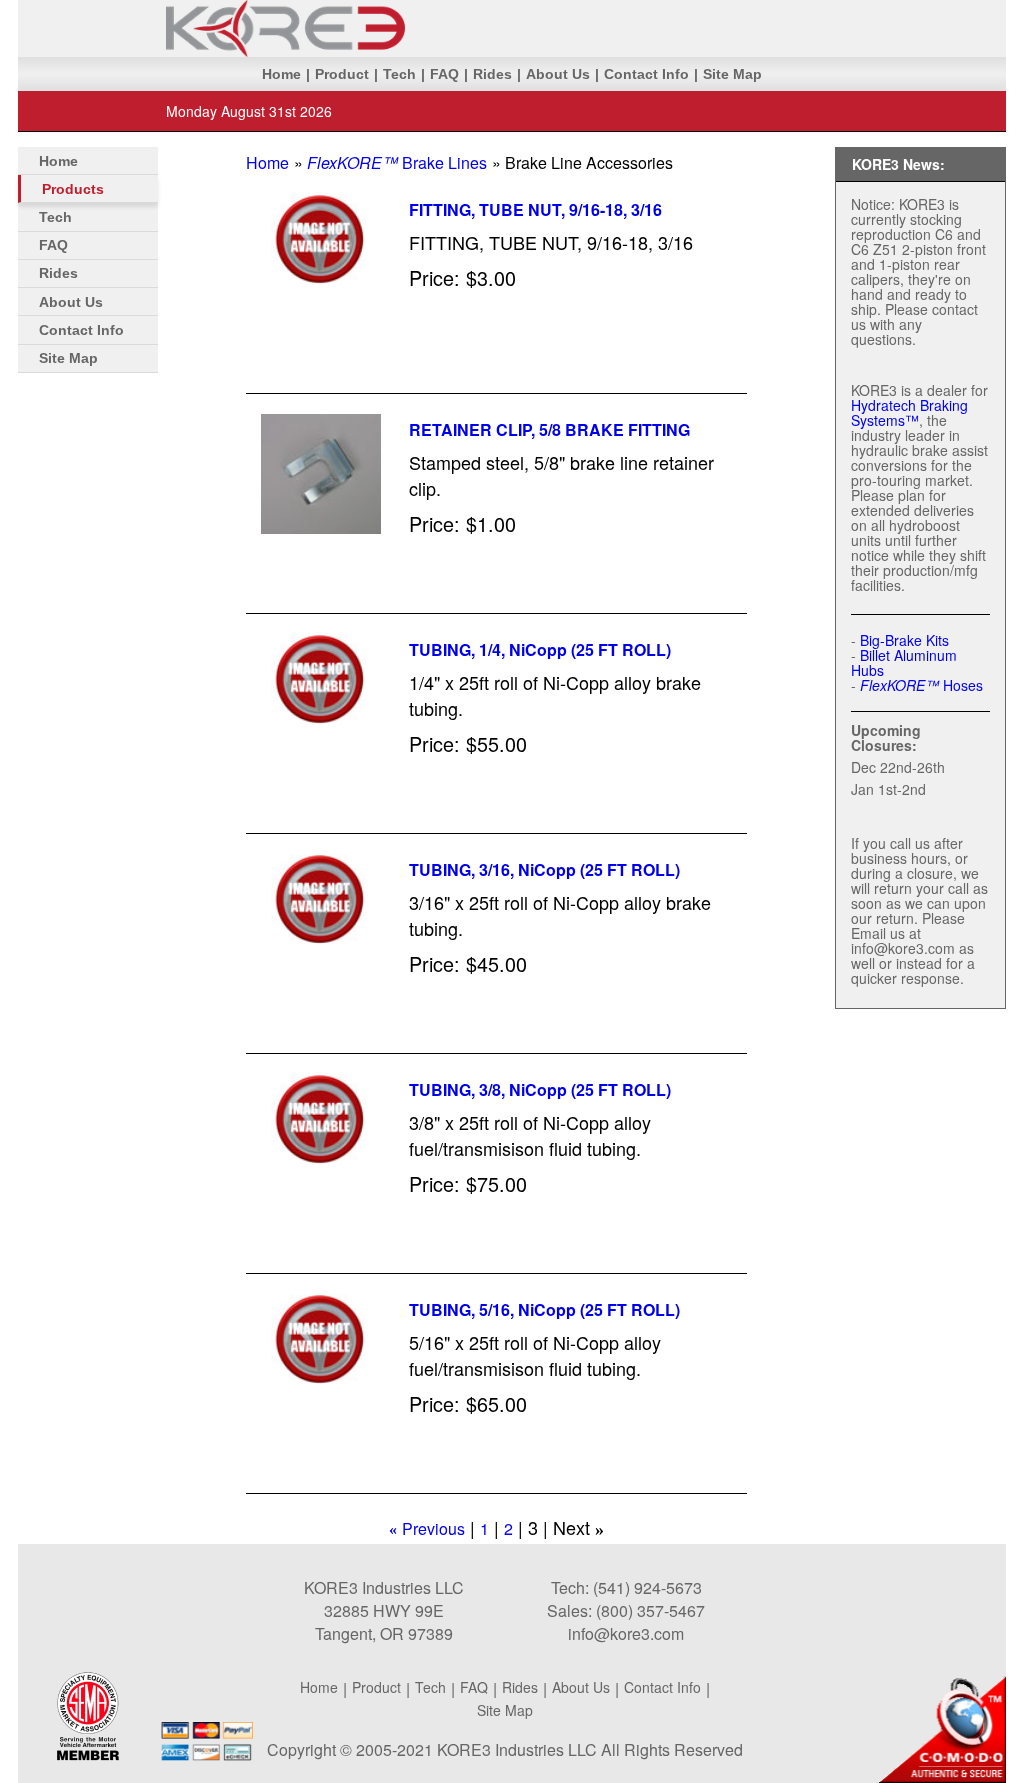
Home (281, 74)
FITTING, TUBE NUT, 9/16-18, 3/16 (535, 209)
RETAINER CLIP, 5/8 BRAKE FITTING (549, 429)
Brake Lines (397, 162)
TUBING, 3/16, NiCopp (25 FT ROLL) (544, 869)
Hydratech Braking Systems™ (909, 412)
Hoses (921, 685)
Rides (492, 74)
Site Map (732, 74)
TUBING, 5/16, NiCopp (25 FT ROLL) (544, 1309)
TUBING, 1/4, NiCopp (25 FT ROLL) (540, 649)
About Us (558, 74)
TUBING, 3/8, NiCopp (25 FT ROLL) (540, 1089)
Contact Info (646, 74)
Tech (399, 74)
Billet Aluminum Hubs (904, 662)
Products (73, 189)
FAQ (444, 74)
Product (342, 74)
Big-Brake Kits (904, 640)
